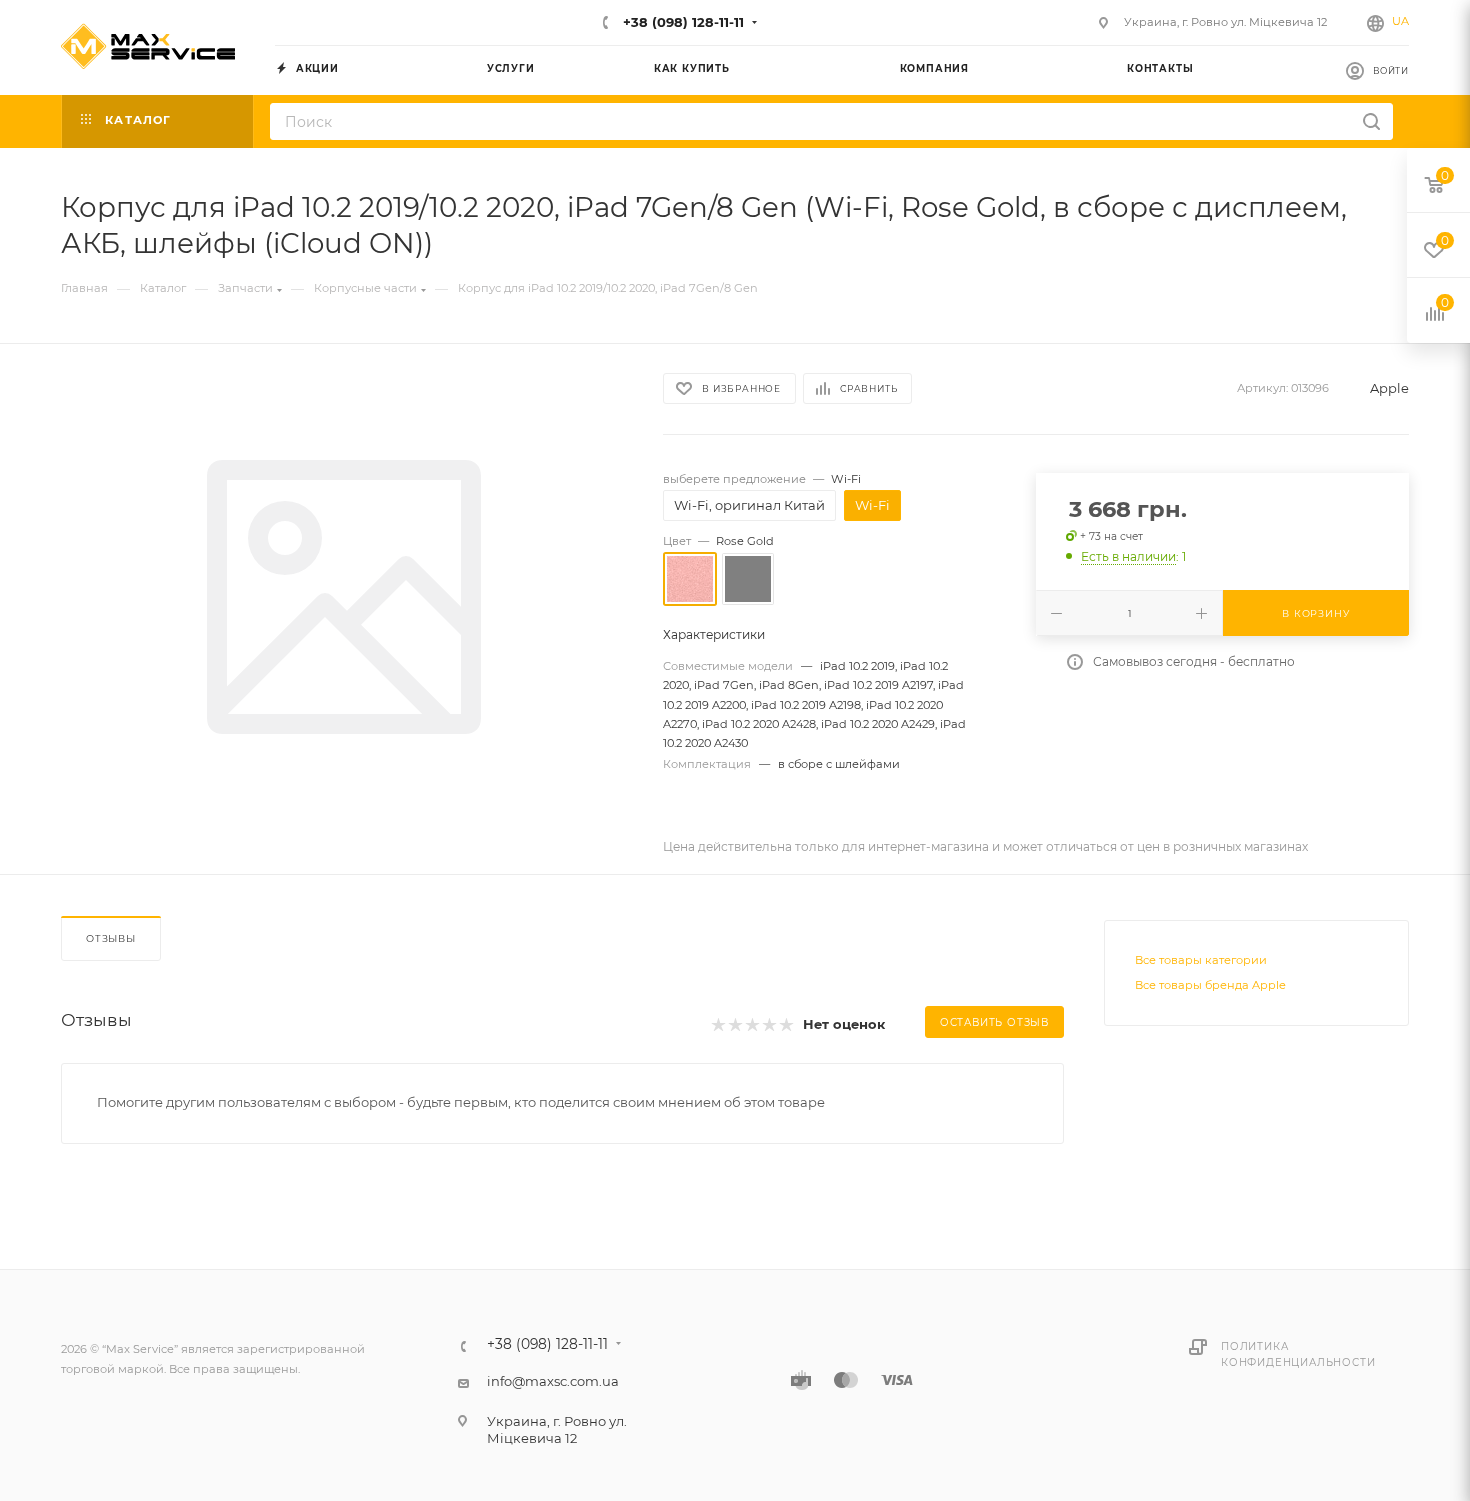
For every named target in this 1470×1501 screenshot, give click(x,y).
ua (1400, 21)
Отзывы (111, 938)
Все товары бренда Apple (1210, 985)
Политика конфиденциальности (1298, 1354)
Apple (1389, 388)
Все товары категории (1201, 960)
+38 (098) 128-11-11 (681, 22)
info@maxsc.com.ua (553, 1381)
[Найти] (1371, 121)
